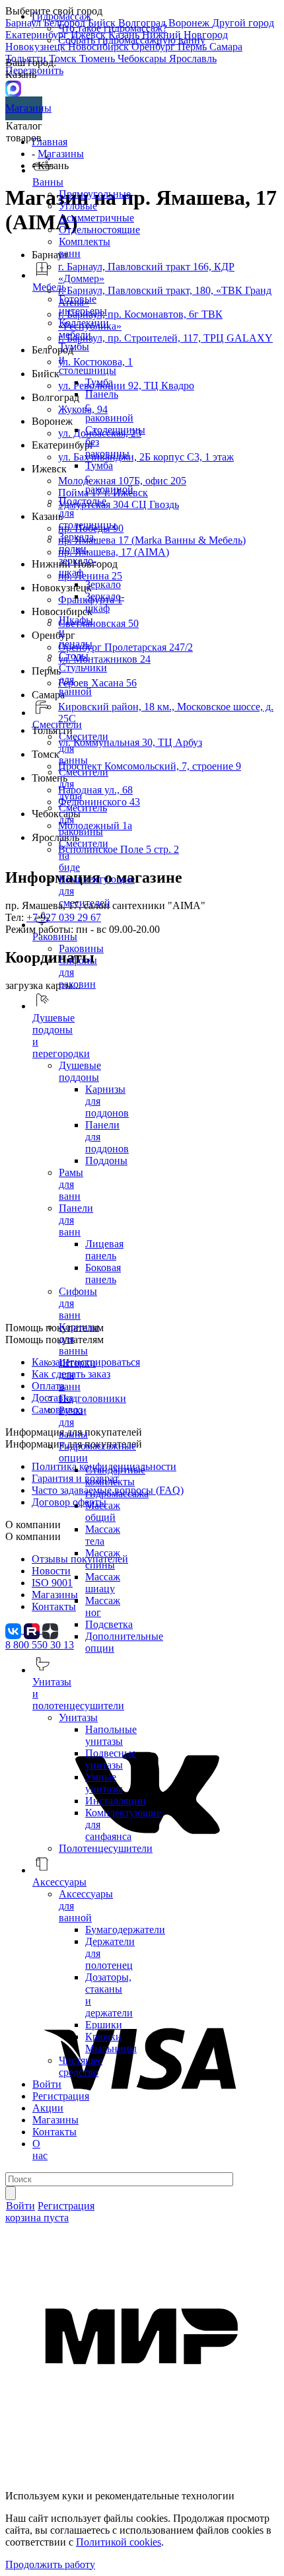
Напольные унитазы (111, 1735)
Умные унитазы (104, 1783)
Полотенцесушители (106, 1848)
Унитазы (78, 1717)
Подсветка (109, 1624)
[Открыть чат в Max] (13, 88)
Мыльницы (111, 2048)
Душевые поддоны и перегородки (61, 1036)
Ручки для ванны (73, 1422)
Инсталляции (116, 1801)
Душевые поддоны (80, 1071)
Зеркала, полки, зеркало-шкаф (78, 555)
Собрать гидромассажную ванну (132, 40)
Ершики (104, 2025)
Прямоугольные (95, 194)
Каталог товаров (24, 132)
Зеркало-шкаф (105, 602)
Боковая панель (103, 1273)
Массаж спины (103, 1559)
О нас (40, 2150)
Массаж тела (103, 1535)
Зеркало (103, 584)
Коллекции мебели (84, 329)
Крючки (103, 2037)
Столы (74, 656)
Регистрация (61, 2096)
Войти (47, 2084)
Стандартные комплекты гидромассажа (117, 1482)
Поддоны (106, 1160)
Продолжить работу (50, 2564)
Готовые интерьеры (83, 305)
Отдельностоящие (99, 230)
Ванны (48, 182)
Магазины (24, 108)
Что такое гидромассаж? (113, 28)
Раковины (81, 948)
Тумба (99, 382)
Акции (48, 2108)
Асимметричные (96, 218)
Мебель (49, 287)
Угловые (78, 206)
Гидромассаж (61, 16)
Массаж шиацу (103, 1583)
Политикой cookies (119, 2542)
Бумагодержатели (125, 1930)
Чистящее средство (81, 2066)
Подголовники (92, 1398)
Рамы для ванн (71, 1184)
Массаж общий (103, 1511)
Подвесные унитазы (111, 1759)
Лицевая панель (104, 1250)
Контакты (54, 2132)
